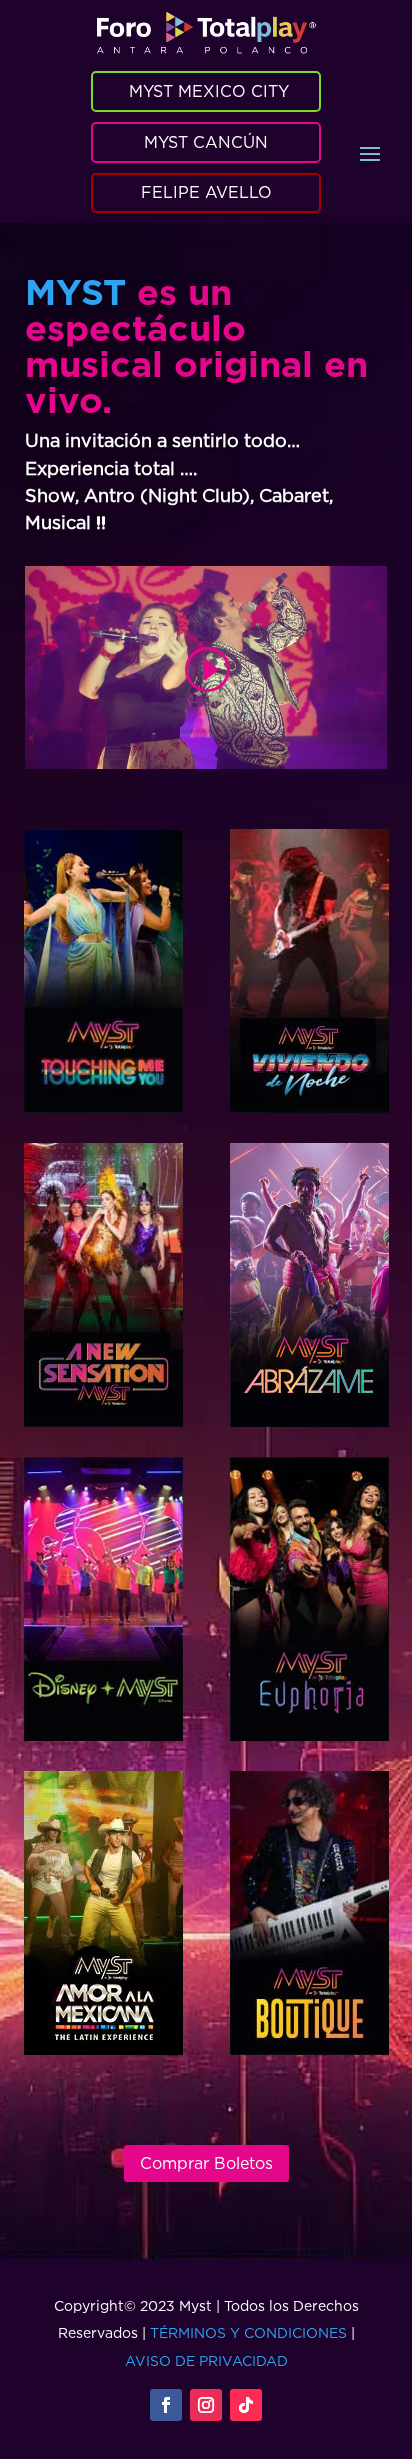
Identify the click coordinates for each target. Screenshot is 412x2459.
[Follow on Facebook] (166, 2405)
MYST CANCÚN (206, 142)
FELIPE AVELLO (206, 192)
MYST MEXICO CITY (209, 91)
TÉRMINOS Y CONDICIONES (248, 2332)
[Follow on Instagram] (206, 2405)
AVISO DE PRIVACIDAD (206, 2360)
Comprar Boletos (206, 2163)
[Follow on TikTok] (246, 2405)
